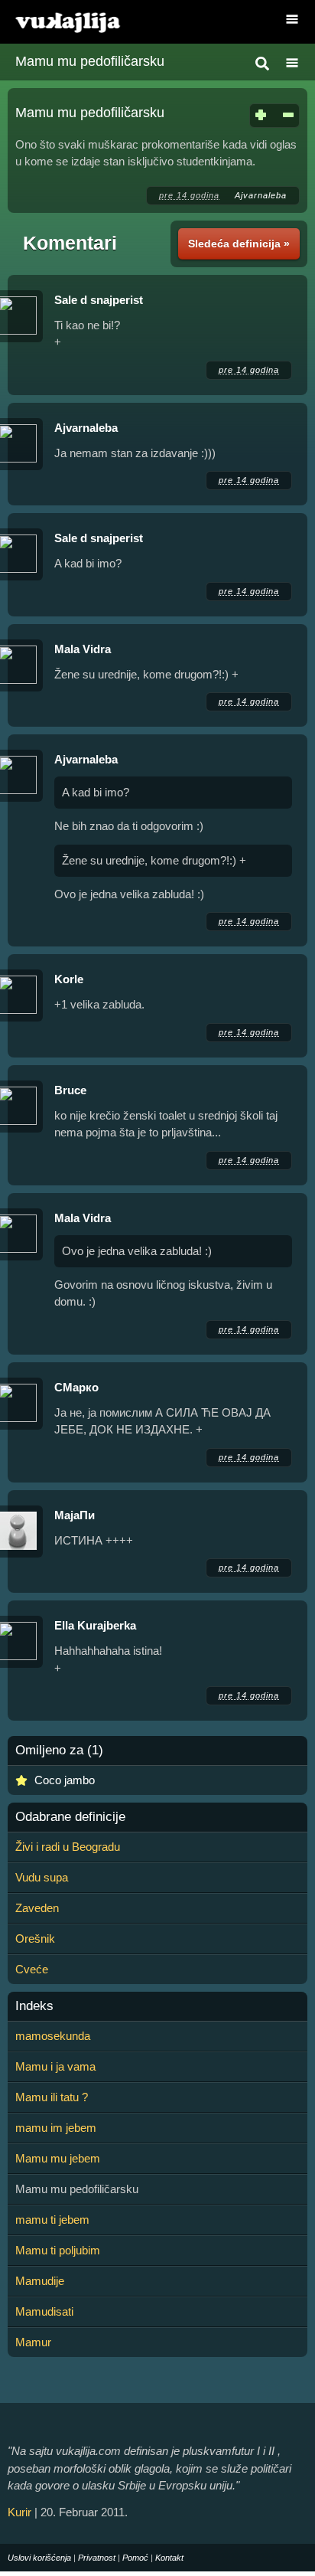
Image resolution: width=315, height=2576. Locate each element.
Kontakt (169, 2558)
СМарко (76, 1387)
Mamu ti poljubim (58, 2250)
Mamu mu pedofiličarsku (90, 61)
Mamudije (40, 2281)
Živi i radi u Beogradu (68, 1847)
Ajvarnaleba (261, 195)
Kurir (19, 2512)
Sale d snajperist (99, 300)
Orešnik (35, 1939)
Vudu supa (42, 1877)
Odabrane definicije (70, 1817)
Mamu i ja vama (55, 2066)
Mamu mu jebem (58, 2158)
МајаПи (75, 1515)
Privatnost (97, 2558)
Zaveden (37, 1908)
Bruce (70, 1090)
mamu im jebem (56, 2128)
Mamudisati (44, 2311)
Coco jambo (65, 1780)
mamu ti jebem (52, 2220)
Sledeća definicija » (239, 244)
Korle (69, 979)
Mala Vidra (83, 649)
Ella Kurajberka (95, 1625)
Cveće (32, 1969)
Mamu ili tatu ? (52, 2097)
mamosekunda (53, 2036)
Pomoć (135, 2558)
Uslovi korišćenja (39, 2558)
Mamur (33, 2342)
